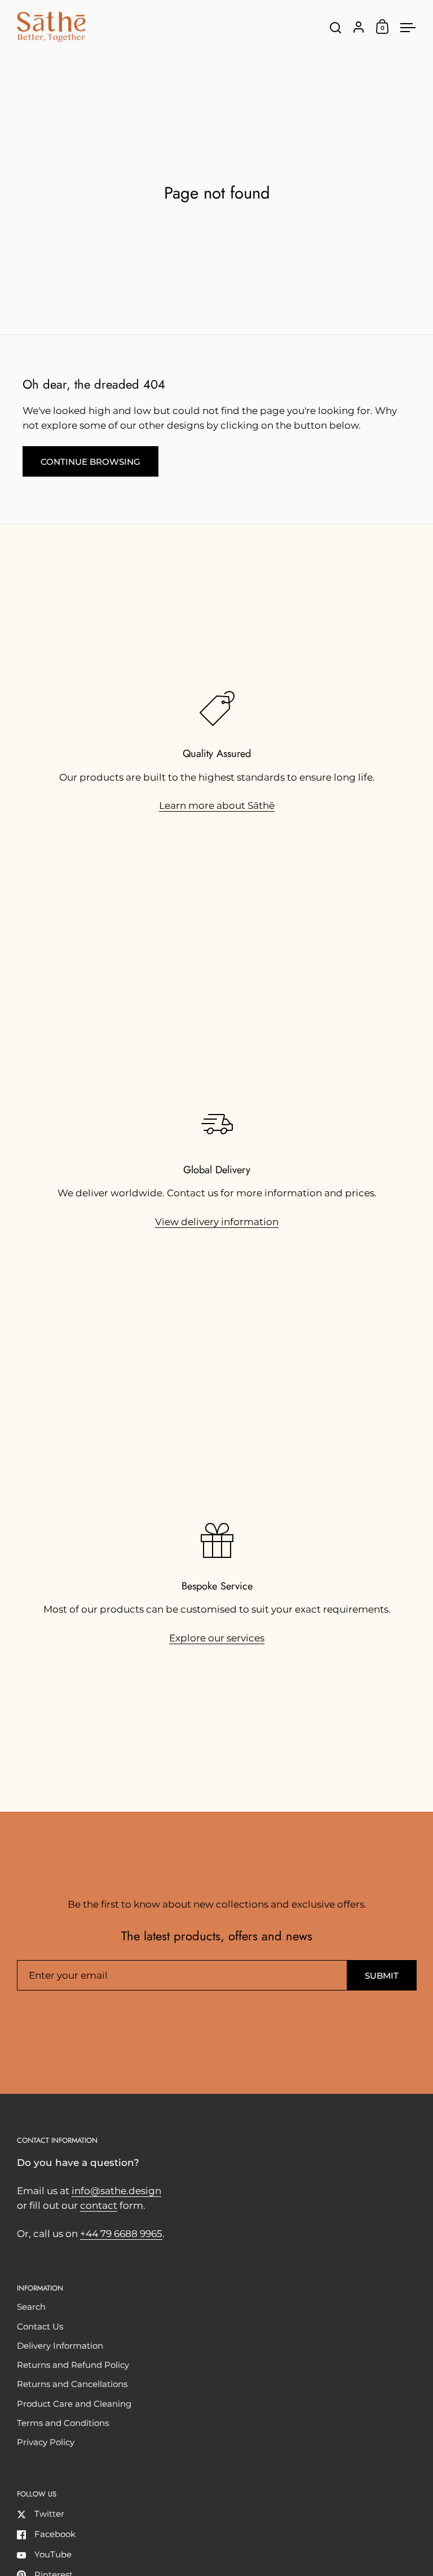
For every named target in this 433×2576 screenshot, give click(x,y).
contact (99, 2205)
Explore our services (217, 1638)
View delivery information (217, 1222)
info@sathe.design (116, 2191)
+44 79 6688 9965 (121, 2234)
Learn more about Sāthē (217, 805)
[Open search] (336, 28)
